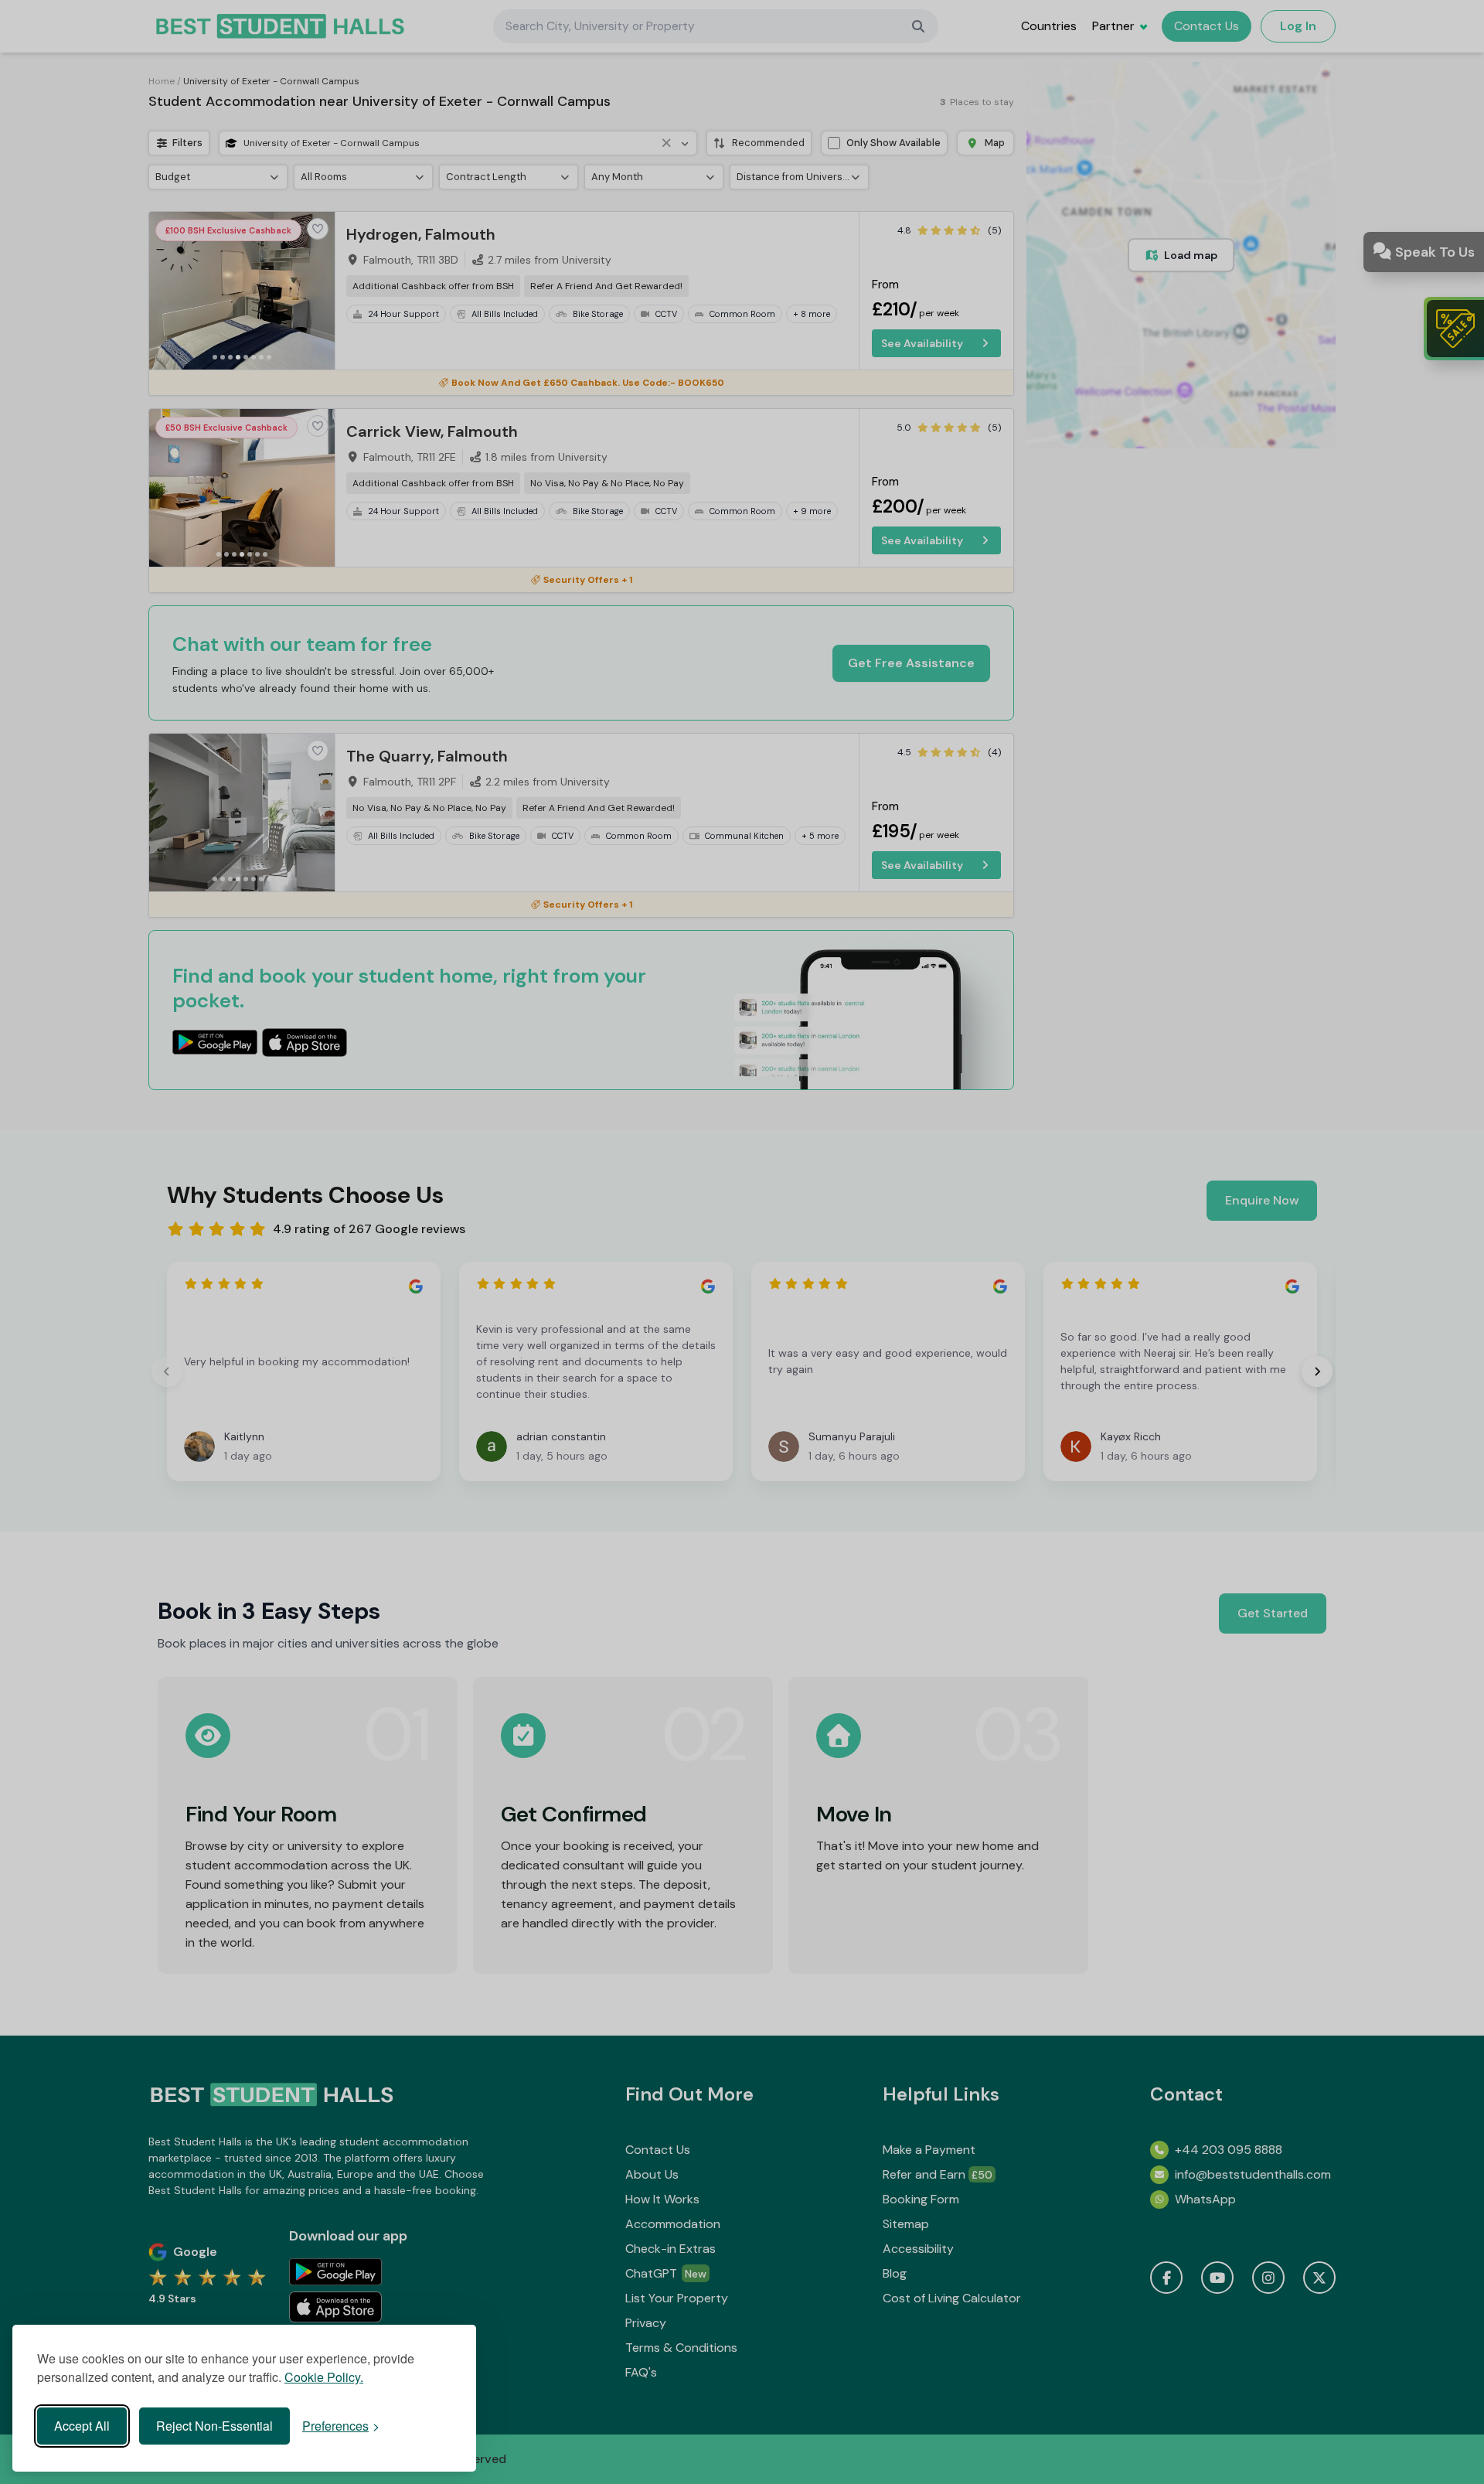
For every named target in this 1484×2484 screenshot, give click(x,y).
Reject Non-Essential (214, 2426)
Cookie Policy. (324, 2377)
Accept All (82, 2426)
